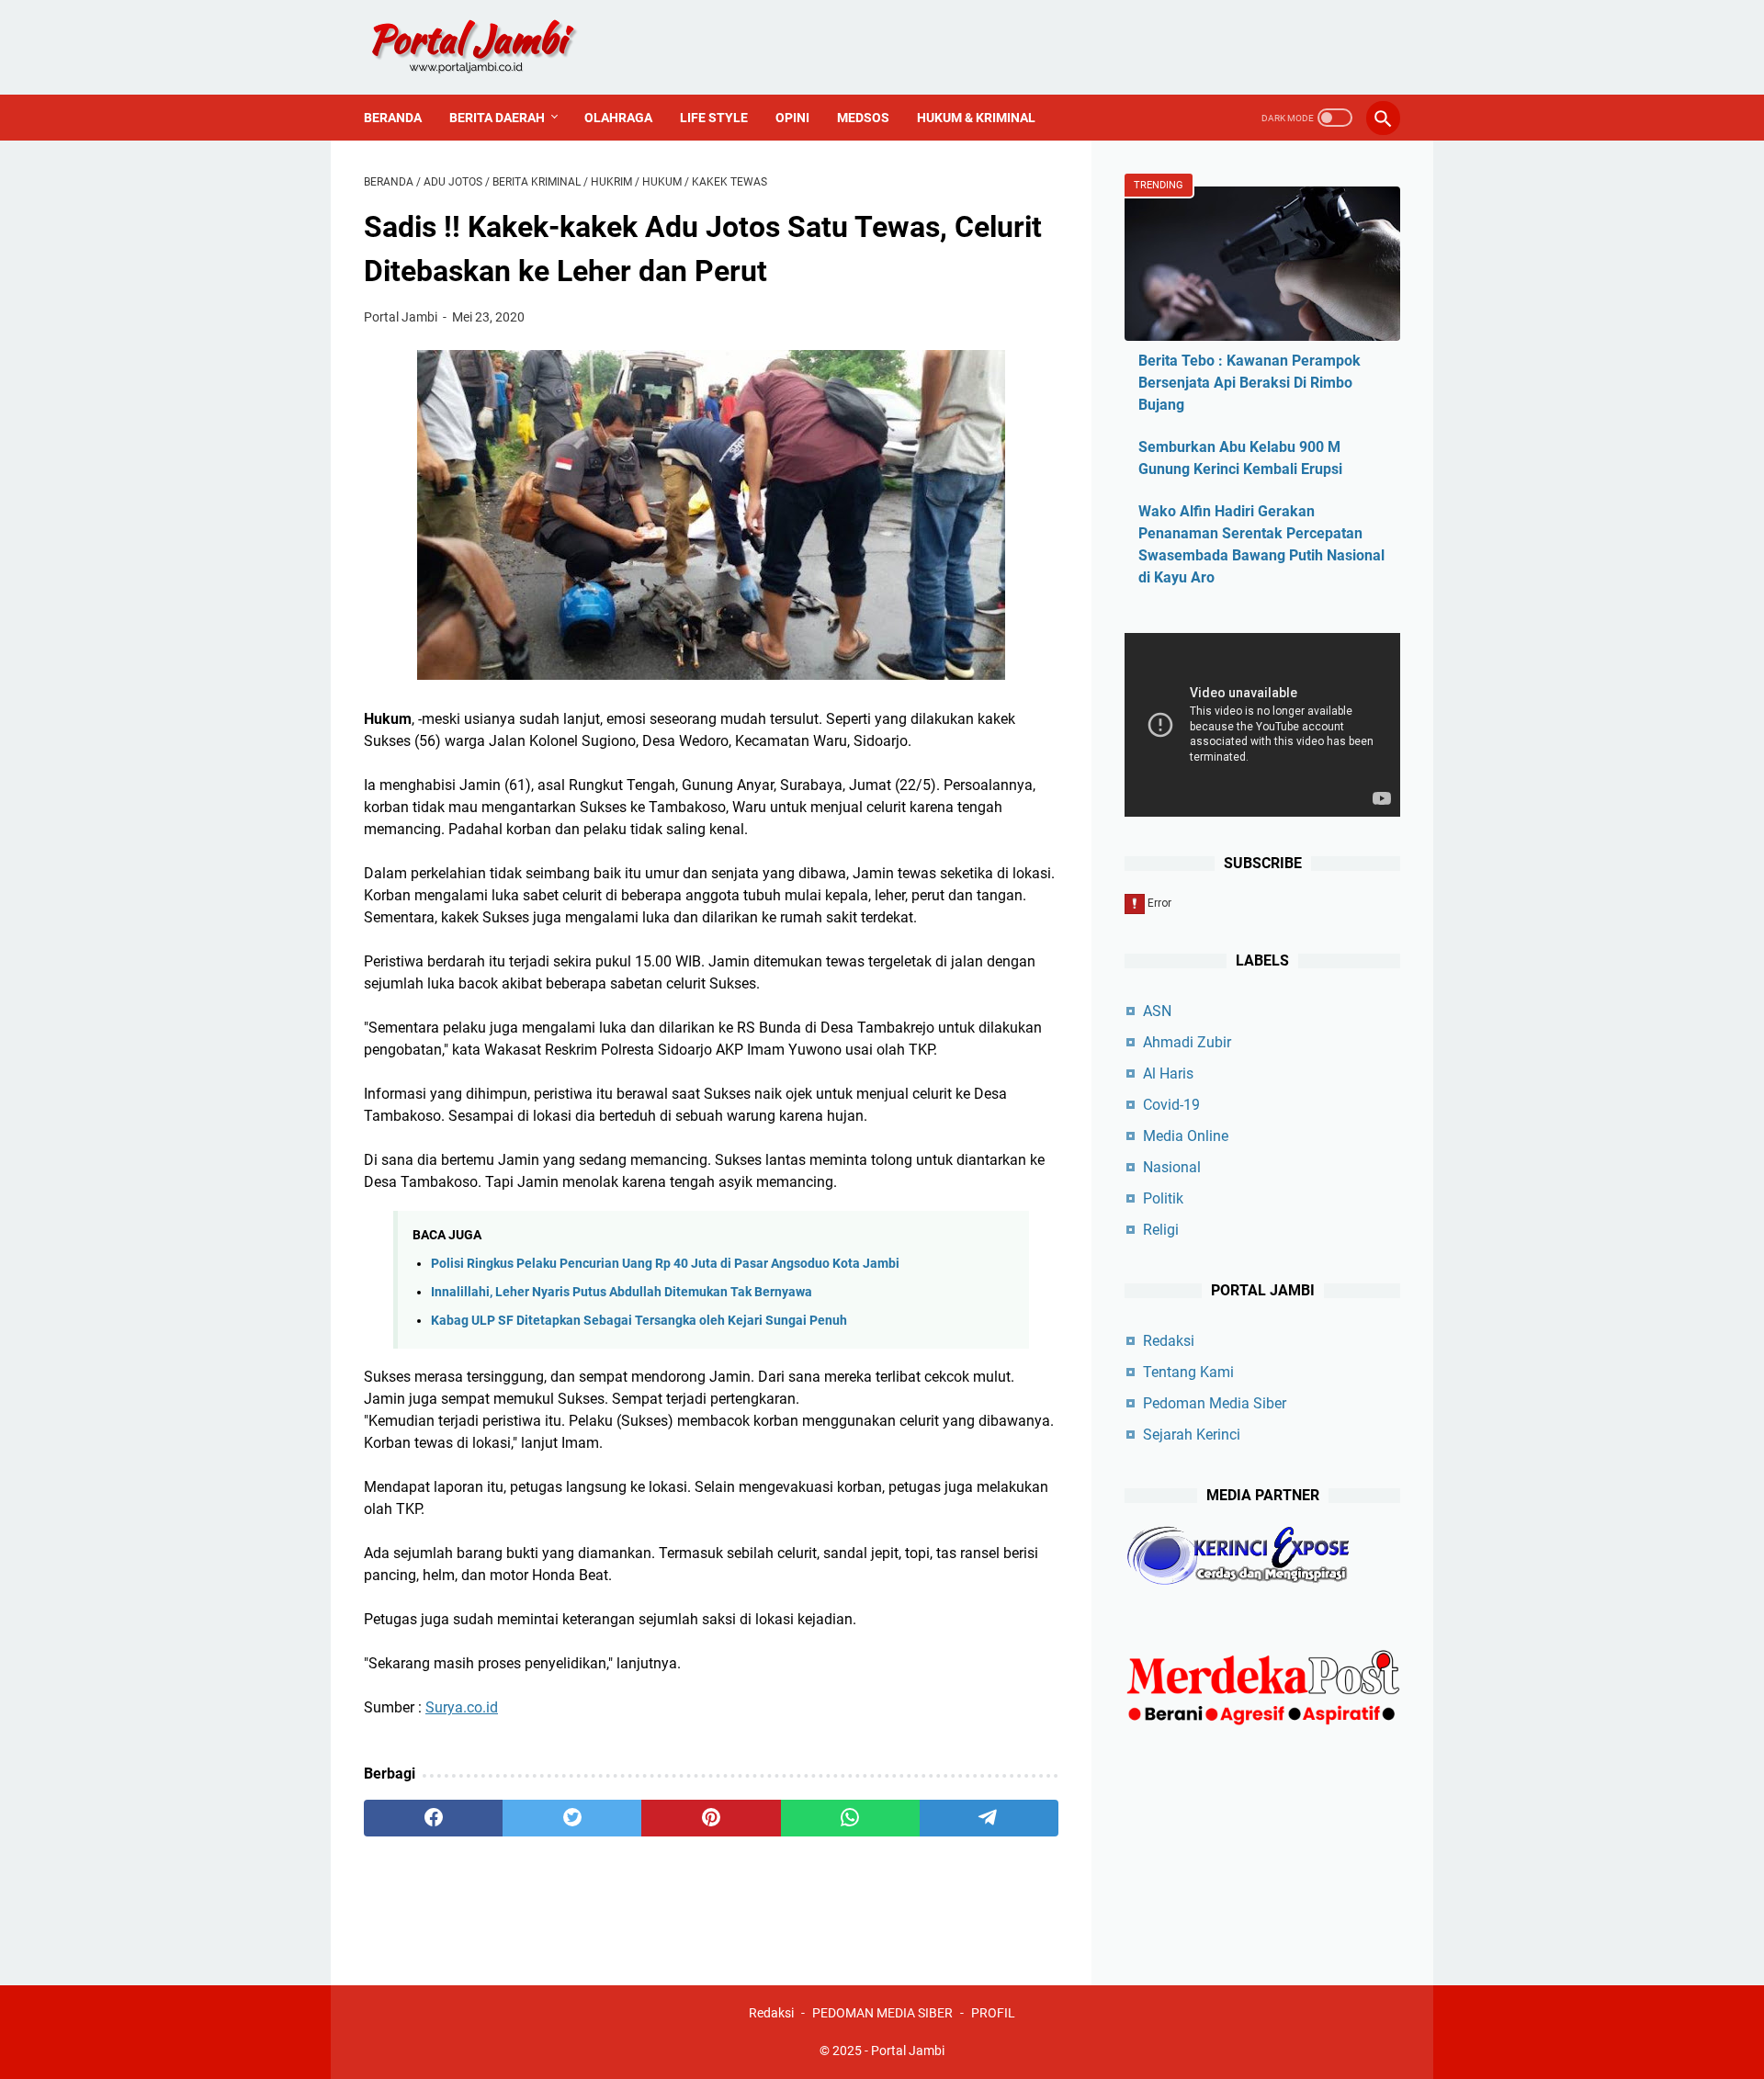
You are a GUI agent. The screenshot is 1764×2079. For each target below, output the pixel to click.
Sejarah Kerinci (1192, 1435)
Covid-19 (1171, 1105)
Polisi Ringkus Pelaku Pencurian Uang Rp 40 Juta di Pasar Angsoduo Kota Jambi (665, 1264)
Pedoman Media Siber (1215, 1403)
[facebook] (433, 1818)
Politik (1163, 1198)
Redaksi (1169, 1341)
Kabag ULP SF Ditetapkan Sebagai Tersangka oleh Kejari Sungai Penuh (639, 1321)
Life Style (714, 118)
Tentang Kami (1188, 1372)
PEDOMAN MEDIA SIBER (882, 2013)
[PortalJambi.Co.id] (490, 47)
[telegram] (989, 1818)
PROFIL (993, 2013)
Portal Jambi (908, 2051)
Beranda (393, 118)
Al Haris (1168, 1073)
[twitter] (572, 1818)
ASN (1157, 1011)
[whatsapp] (850, 1818)
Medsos (863, 118)
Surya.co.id (462, 1707)
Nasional (1172, 1167)
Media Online (1186, 1136)
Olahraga (618, 118)
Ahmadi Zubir (1187, 1042)
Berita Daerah (497, 118)
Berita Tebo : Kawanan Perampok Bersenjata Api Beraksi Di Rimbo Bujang (1249, 383)
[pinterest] (711, 1818)
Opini (792, 118)
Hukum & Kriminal (976, 118)
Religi (1161, 1230)
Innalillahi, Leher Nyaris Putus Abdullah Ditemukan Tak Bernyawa (622, 1292)
